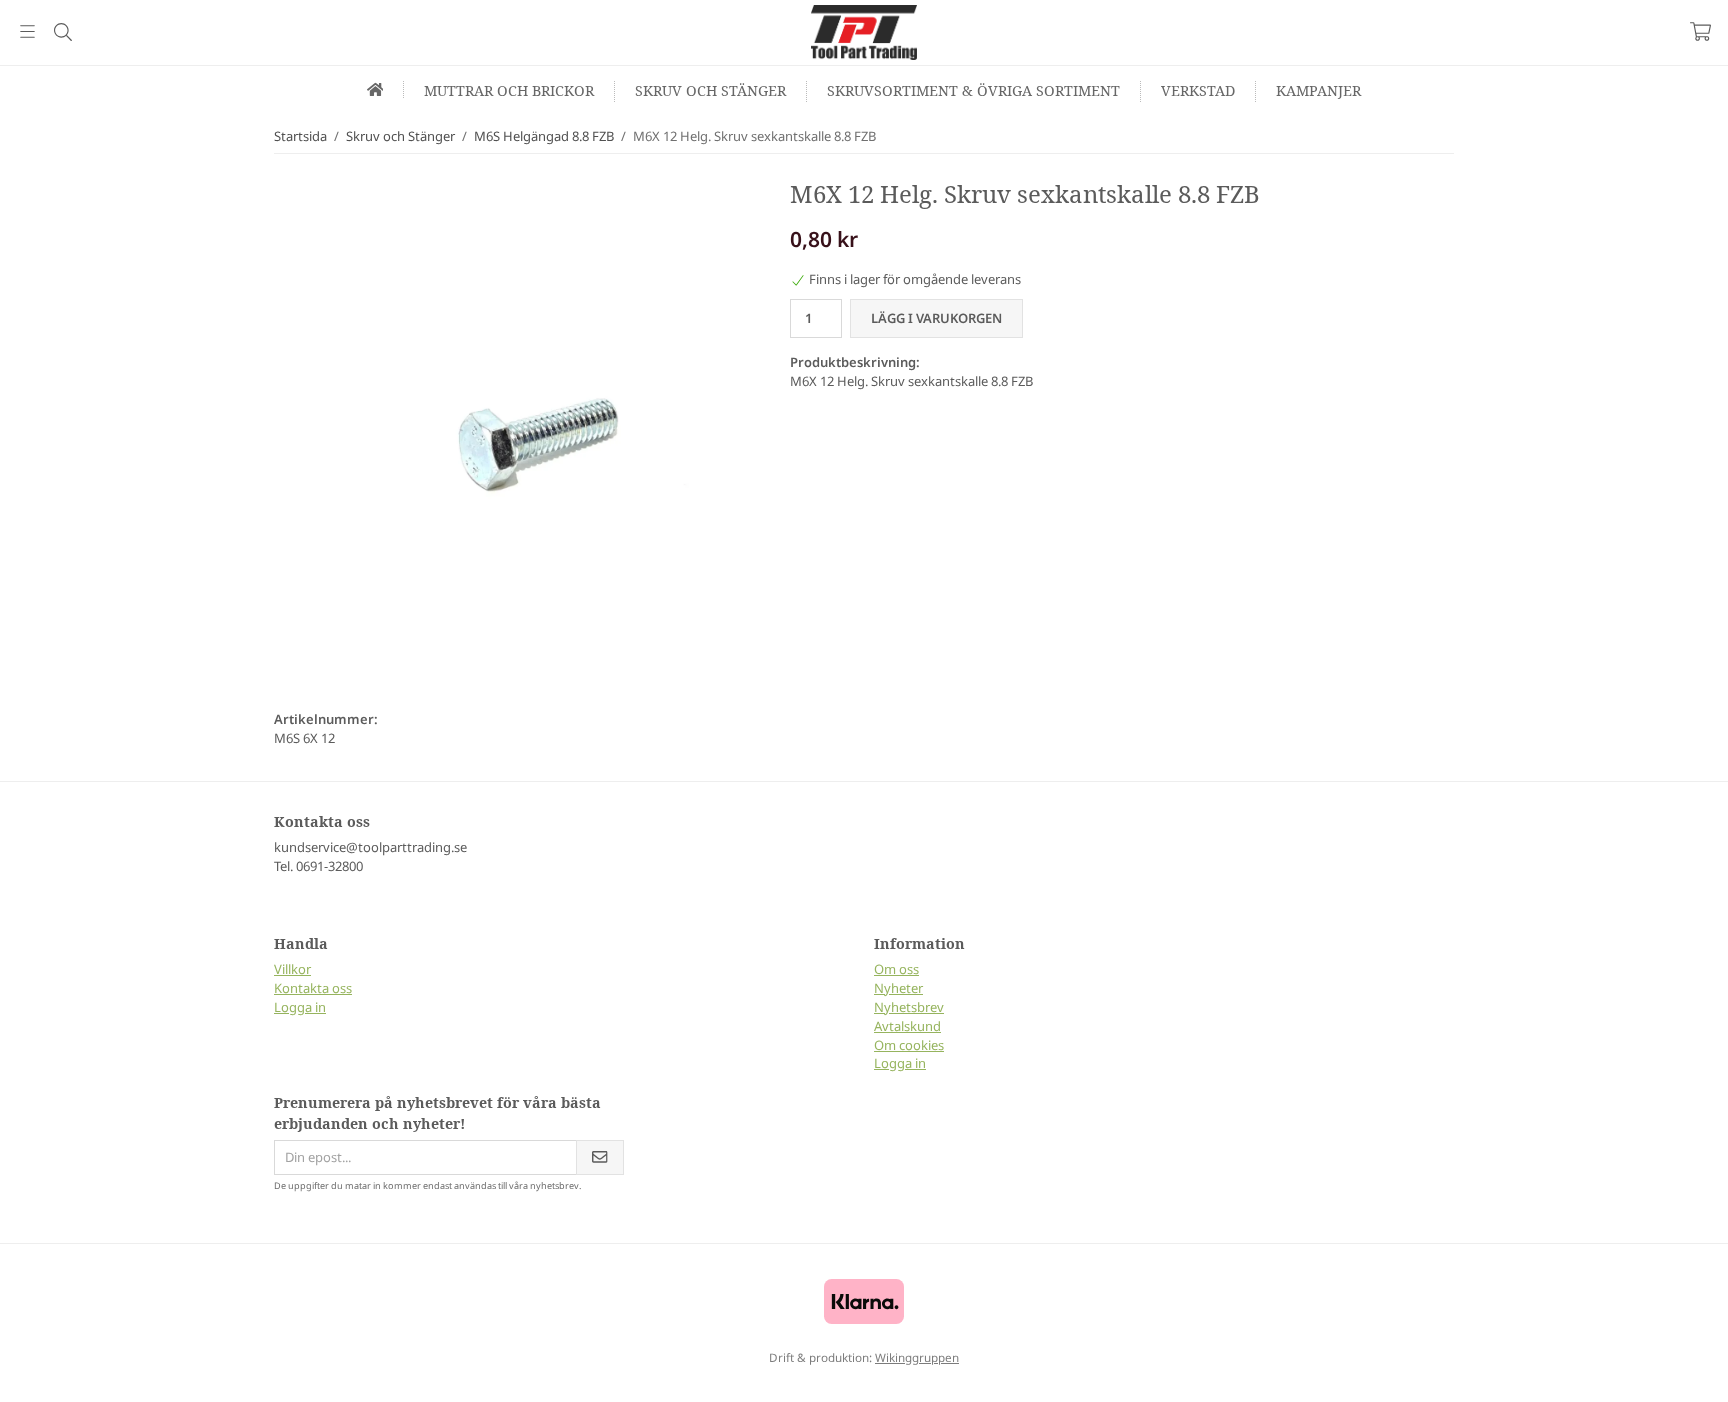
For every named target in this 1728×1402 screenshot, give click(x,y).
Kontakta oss (313, 988)
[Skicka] (600, 1157)
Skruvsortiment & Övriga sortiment (973, 90)
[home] (376, 89)
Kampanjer (1318, 90)
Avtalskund (907, 1026)
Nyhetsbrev (909, 1007)
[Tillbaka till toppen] (17, 1374)
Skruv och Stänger (710, 90)
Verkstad (1198, 90)
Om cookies (909, 1045)
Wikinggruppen (917, 1357)
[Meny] (27, 31)
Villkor (292, 969)
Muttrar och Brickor (509, 90)
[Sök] (62, 32)
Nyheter (898, 988)
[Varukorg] (1700, 31)
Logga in (300, 1007)
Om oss (896, 969)
